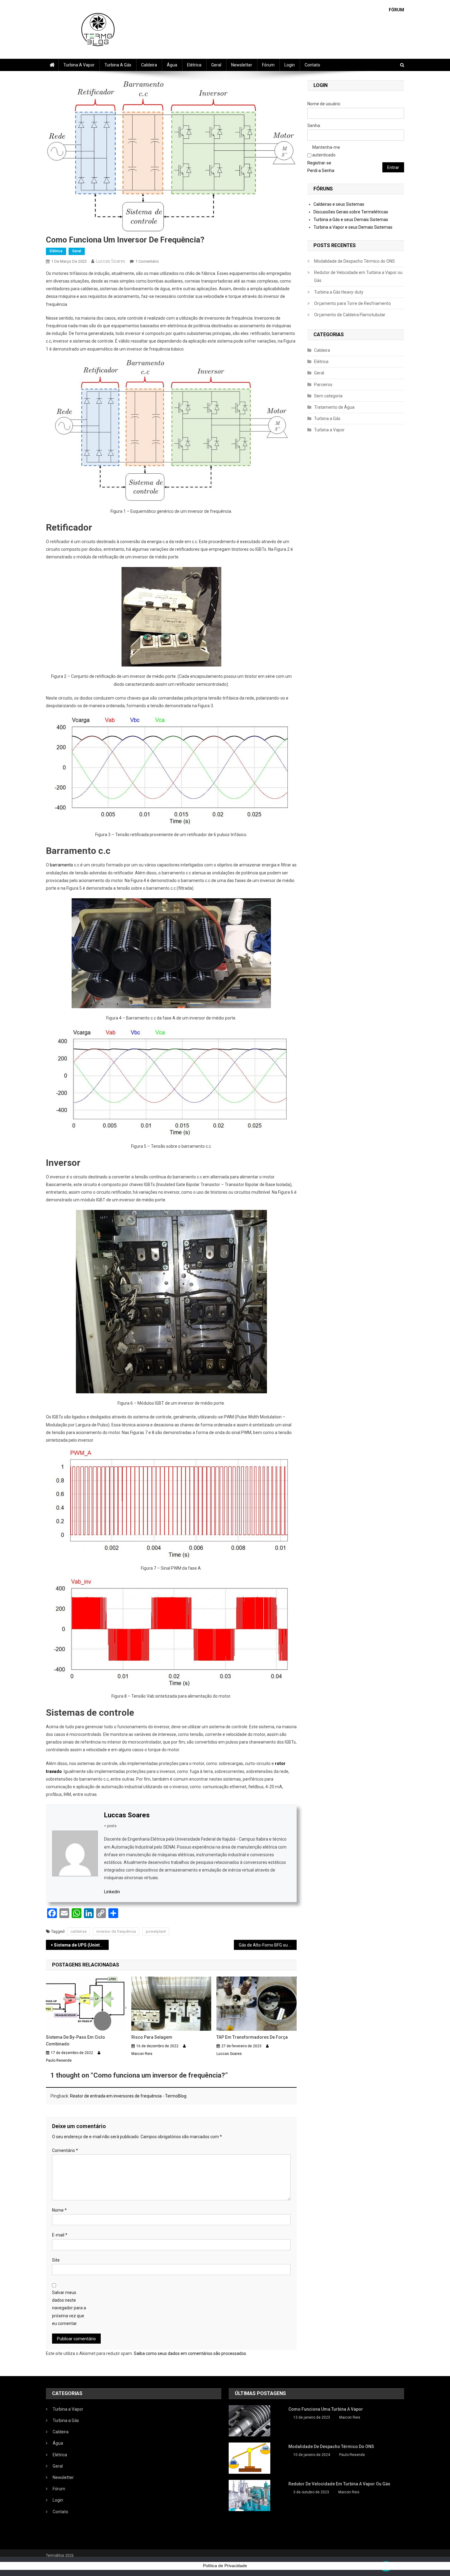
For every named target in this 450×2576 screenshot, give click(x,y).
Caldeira (149, 65)
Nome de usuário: (324, 104)
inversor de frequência (116, 1931)
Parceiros (323, 385)
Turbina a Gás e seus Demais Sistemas (351, 220)
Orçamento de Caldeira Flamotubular (350, 315)
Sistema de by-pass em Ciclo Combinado (75, 2041)
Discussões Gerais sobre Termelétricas (351, 212)
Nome (59, 2210)
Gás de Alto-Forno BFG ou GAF (268, 1945)
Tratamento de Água (334, 407)
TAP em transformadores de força (252, 2037)
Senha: (314, 126)
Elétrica (194, 65)
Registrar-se (319, 163)
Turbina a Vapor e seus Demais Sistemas (353, 227)
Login (290, 65)
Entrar (393, 167)
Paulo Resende (59, 2060)
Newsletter (242, 65)
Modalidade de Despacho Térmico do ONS (354, 261)
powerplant (156, 1931)
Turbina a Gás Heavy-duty (339, 292)
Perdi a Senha (321, 171)
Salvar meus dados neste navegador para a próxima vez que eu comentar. (69, 2308)
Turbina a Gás (118, 65)
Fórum (268, 65)
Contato (312, 65)
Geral (216, 65)
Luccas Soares (111, 261)
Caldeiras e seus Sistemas (339, 204)
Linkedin (112, 1892)
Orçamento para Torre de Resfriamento (352, 303)
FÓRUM (396, 10)
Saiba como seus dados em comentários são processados (190, 2353)
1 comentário (147, 261)
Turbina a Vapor (79, 65)
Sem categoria (328, 396)
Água (172, 65)
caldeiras (79, 1931)
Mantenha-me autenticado (326, 151)
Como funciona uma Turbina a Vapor (326, 2409)
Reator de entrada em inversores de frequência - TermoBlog (128, 2096)
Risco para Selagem (152, 2037)
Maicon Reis (142, 2054)
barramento (62, 865)
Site (56, 2260)
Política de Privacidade (225, 2566)
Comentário (65, 2150)
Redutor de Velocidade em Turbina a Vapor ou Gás (358, 276)
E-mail (60, 2235)
